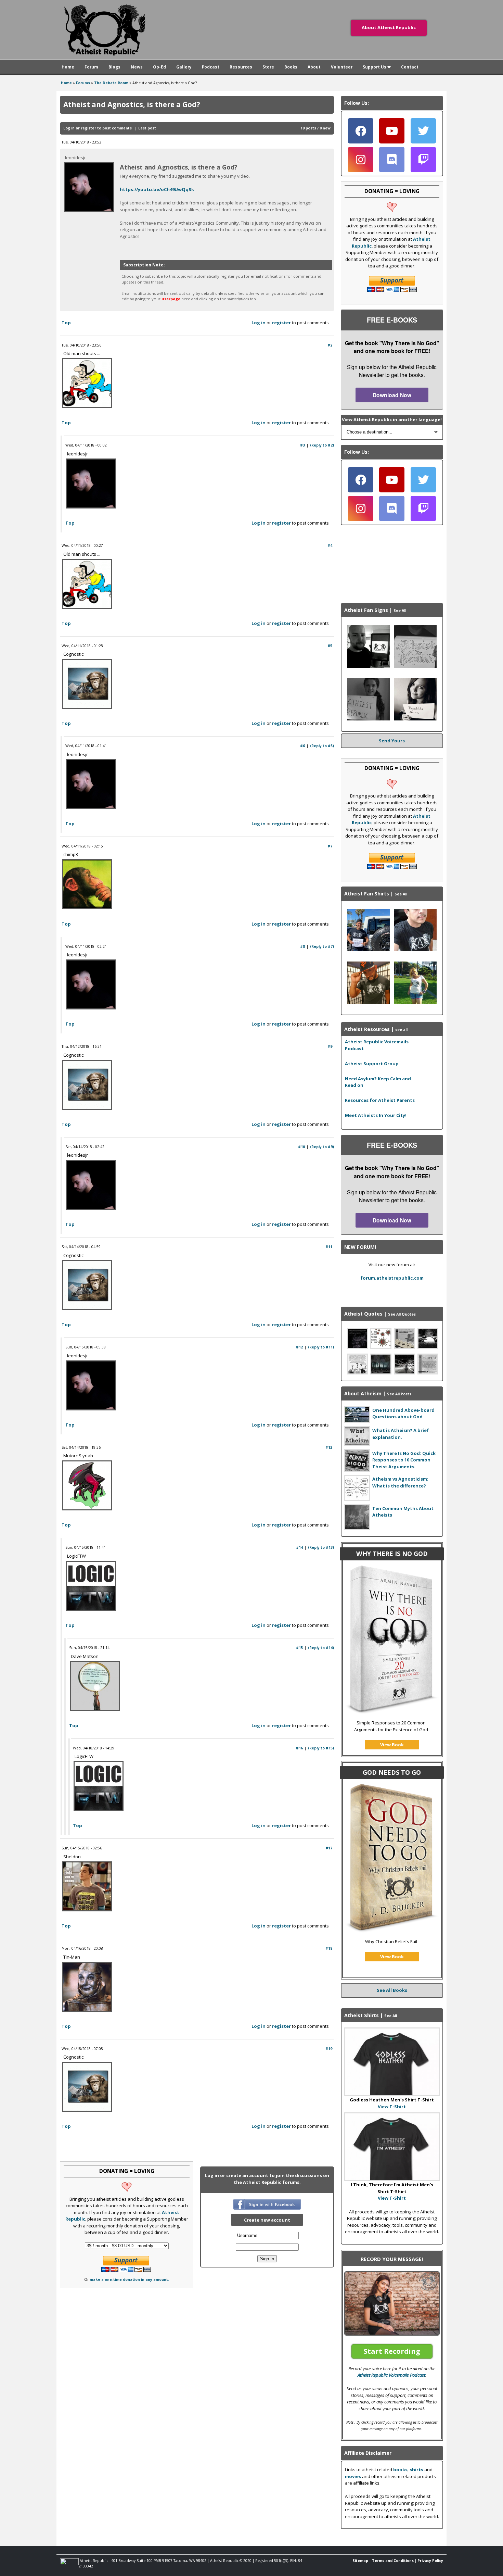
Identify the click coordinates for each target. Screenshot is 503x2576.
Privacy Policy (430, 2561)
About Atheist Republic (389, 27)
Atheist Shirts (362, 2015)
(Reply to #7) (322, 946)
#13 (329, 1447)
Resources (241, 67)
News (137, 67)
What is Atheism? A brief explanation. (401, 1434)
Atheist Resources (367, 1029)
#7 (330, 846)
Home (68, 67)
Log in (69, 128)
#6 (302, 746)
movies (353, 2476)
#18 (329, 1948)
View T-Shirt (392, 2107)
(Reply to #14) (321, 1648)
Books (291, 67)
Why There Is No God (392, 1554)
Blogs (114, 67)
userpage (171, 299)
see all (401, 1030)
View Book (392, 1745)
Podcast (211, 67)
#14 (299, 1547)
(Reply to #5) (322, 746)
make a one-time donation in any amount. (129, 2279)
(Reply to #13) (321, 1547)
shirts (416, 2470)
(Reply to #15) (321, 1748)
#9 (330, 1046)
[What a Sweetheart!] (369, 719)
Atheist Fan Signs (366, 610)
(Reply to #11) (321, 1347)
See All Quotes (402, 1314)
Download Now (392, 395)
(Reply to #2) (322, 445)
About (314, 67)
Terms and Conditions (393, 2561)
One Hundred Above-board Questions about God (403, 1413)
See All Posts (399, 1394)
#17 (329, 1848)
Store (268, 67)
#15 (299, 1648)
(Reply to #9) (322, 1147)
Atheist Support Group (372, 1064)
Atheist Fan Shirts (367, 894)
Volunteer (342, 67)
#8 (302, 946)
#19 (329, 2049)
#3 (302, 445)
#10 (301, 1147)
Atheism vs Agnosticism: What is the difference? (400, 1482)
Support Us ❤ (377, 67)
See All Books (392, 1990)
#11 (329, 1247)
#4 (330, 545)
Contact (410, 67)
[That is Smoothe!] (369, 666)
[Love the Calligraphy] (415, 666)
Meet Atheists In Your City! (376, 1115)
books (400, 2470)
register (88, 128)
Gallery (184, 67)
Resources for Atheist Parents (380, 1100)
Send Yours (392, 741)
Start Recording (392, 2351)
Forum (91, 67)
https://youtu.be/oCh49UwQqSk (157, 189)
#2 (330, 345)
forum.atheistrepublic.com (392, 1278)
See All (400, 611)
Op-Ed (159, 67)
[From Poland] (415, 719)
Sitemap (360, 2561)
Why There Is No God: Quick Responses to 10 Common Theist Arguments (404, 1460)
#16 (299, 1748)
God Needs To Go (392, 1772)
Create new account (267, 2220)
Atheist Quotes (363, 1314)
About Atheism (363, 1393)
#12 (299, 1347)
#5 (330, 646)
